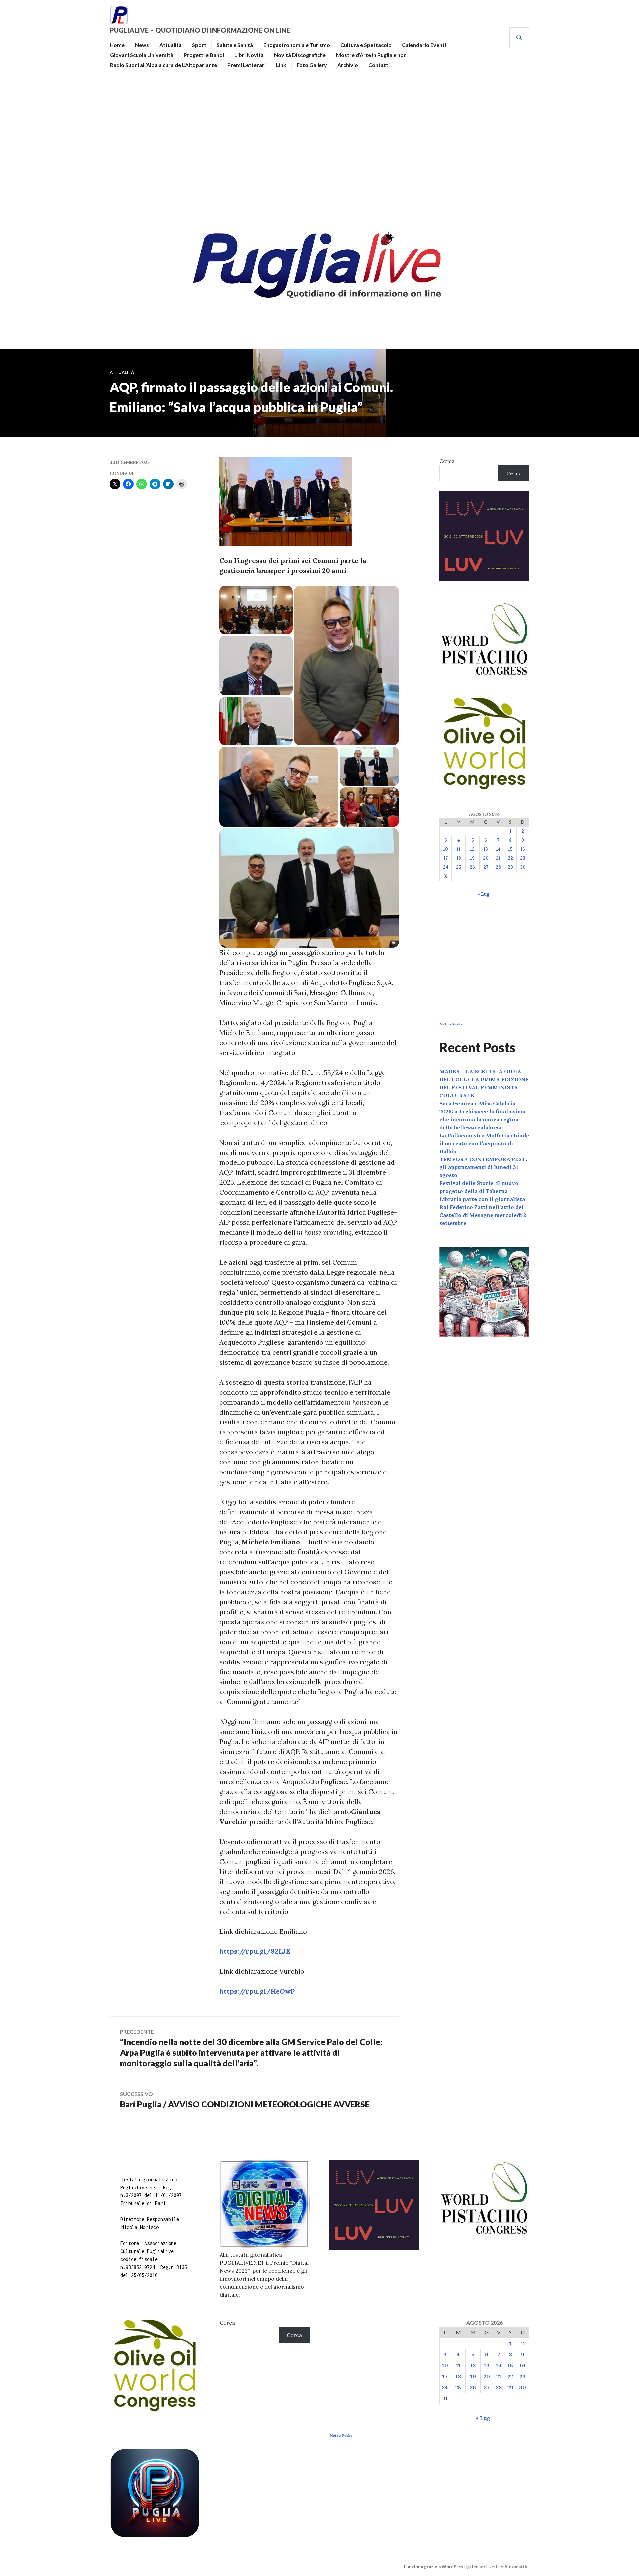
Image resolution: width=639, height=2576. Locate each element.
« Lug (483, 894)
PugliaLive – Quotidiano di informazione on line (200, 30)
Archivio (348, 65)
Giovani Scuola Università (142, 55)
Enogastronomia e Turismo (297, 45)
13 (486, 849)
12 (472, 849)
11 (459, 849)
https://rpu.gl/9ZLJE (255, 1951)
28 (498, 867)
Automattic (516, 2567)
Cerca (447, 461)
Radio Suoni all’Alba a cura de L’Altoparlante (164, 65)
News (142, 45)
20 (486, 858)
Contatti (379, 65)
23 (523, 858)
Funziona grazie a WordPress (435, 2567)
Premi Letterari (246, 65)
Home (117, 45)
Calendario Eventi (424, 45)
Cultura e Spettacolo (366, 45)
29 (510, 867)
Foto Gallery (312, 65)
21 (498, 858)
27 (486, 867)
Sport (199, 45)
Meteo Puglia (451, 1024)
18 (459, 858)
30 (523, 867)
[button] (256, 610)
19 (472, 858)
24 (446, 867)
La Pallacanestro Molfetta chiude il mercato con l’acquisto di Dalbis (484, 1143)
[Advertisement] (319, 142)
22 (510, 858)
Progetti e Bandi (204, 55)
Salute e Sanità (235, 45)
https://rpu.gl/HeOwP (257, 1991)
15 (510, 849)
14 (498, 849)
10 (445, 849)
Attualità (171, 45)
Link (281, 65)
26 (472, 867)
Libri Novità (249, 55)
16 (523, 849)
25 (458, 867)
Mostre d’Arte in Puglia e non (371, 55)
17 (445, 858)
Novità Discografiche (300, 55)
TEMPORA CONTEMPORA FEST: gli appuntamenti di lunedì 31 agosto (483, 1167)
